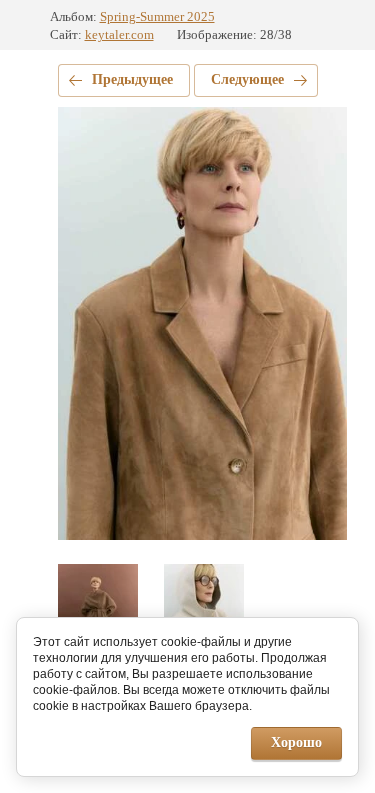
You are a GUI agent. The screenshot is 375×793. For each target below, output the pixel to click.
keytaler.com (119, 34)
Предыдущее (132, 79)
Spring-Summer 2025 (157, 16)
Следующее (247, 79)
